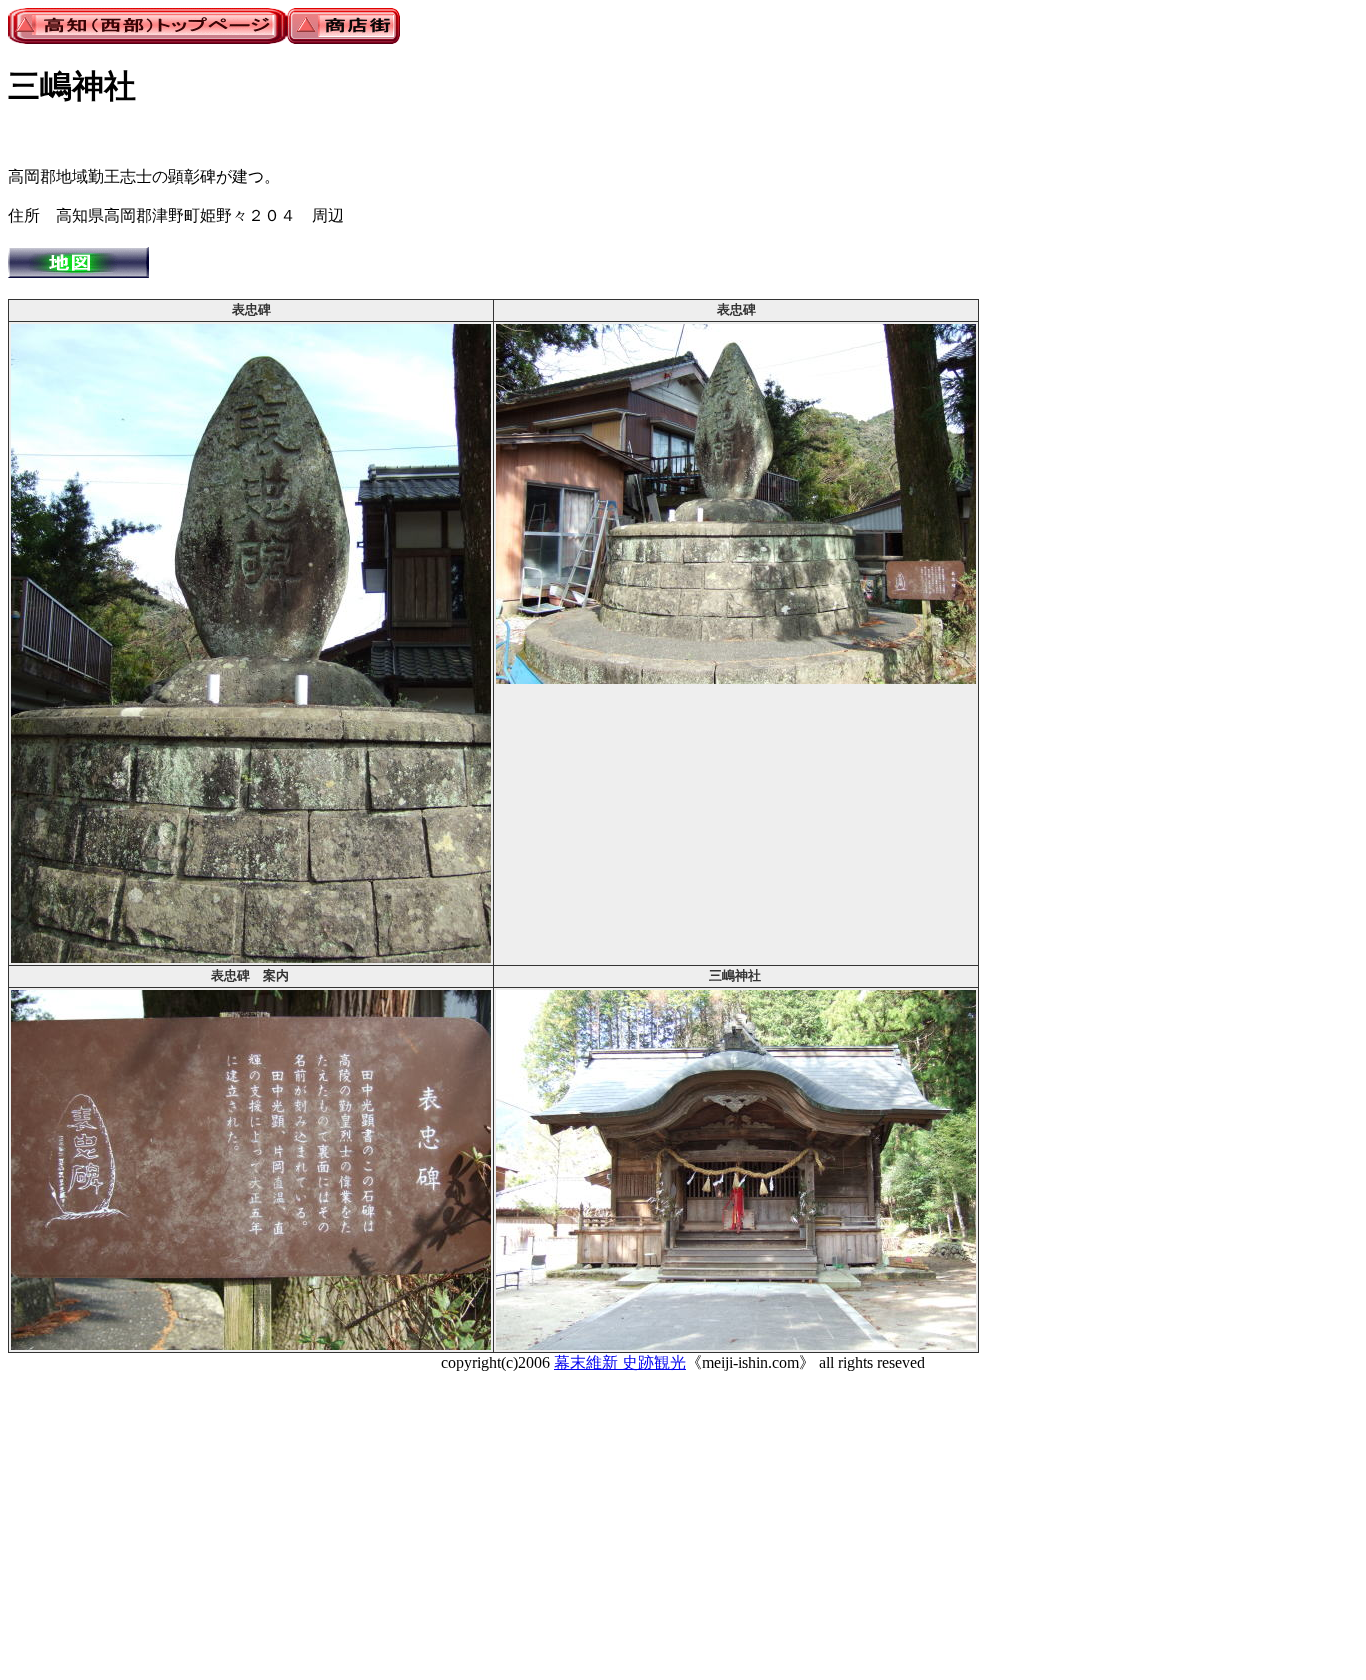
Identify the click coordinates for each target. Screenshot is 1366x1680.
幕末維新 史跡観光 (620, 1362)
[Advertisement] (608, 1532)
